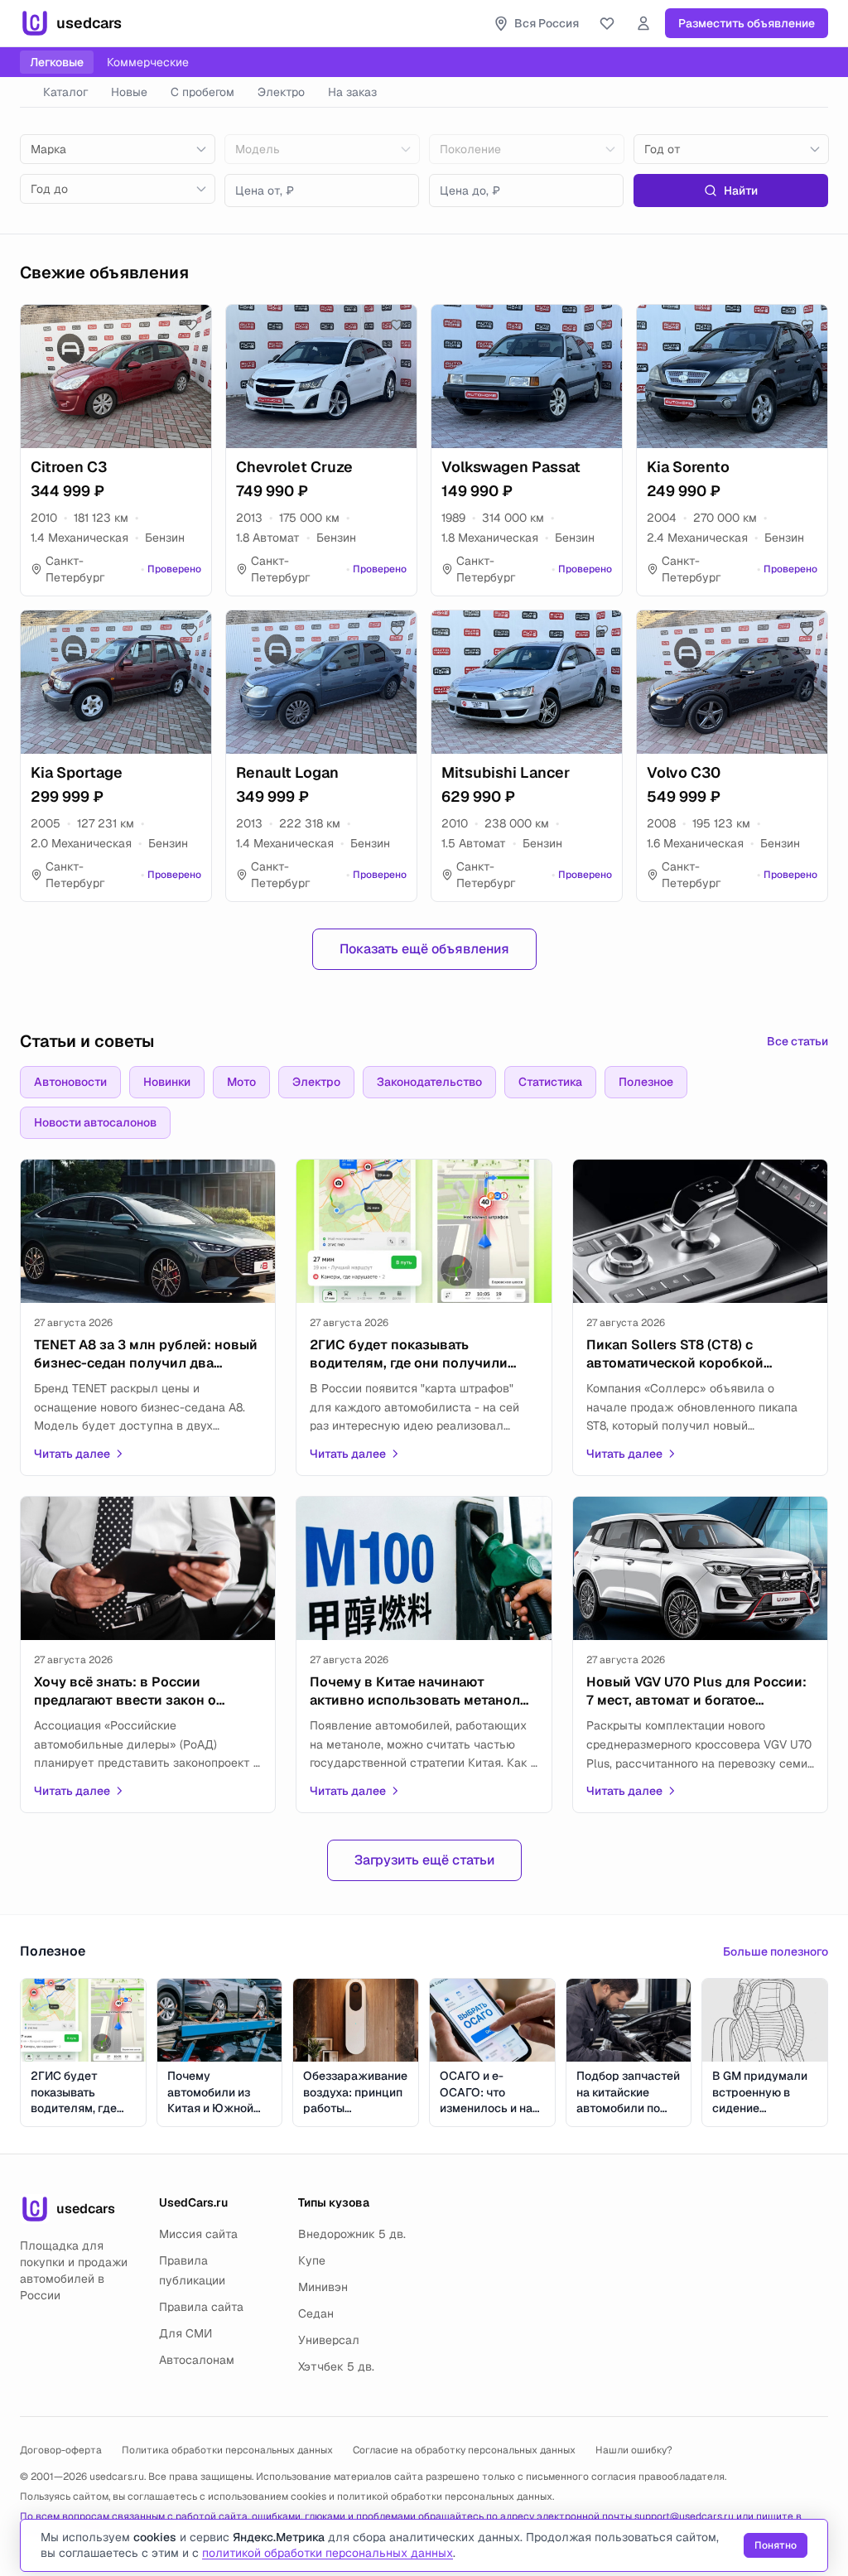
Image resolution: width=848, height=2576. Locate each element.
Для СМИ (185, 2333)
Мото (241, 1082)
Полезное (646, 1082)
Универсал (329, 2340)
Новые (129, 92)
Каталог (65, 92)
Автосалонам (197, 2360)
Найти (741, 191)
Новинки (167, 1082)
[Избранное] (607, 23)
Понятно (776, 2545)
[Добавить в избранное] (191, 325)
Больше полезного (776, 1951)
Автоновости (70, 1082)
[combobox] (118, 149)
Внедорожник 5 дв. (352, 2234)
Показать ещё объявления (424, 949)
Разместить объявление (747, 23)
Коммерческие (148, 62)
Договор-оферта (61, 2450)
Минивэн (323, 2287)
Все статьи (797, 1041)
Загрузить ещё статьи (424, 1860)
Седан (316, 2313)
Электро (281, 92)
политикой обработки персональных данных (445, 2496)
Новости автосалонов (95, 1122)
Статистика (550, 1082)
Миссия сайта (198, 2234)
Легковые (57, 62)
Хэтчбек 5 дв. (336, 2366)
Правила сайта (201, 2307)
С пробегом (202, 92)
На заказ (352, 92)
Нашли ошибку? (634, 2450)
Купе (312, 2260)
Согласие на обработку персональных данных (464, 2450)
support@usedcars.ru (684, 2516)
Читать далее (72, 1454)
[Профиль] (643, 23)
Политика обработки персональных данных (227, 2450)
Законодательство (429, 1082)
